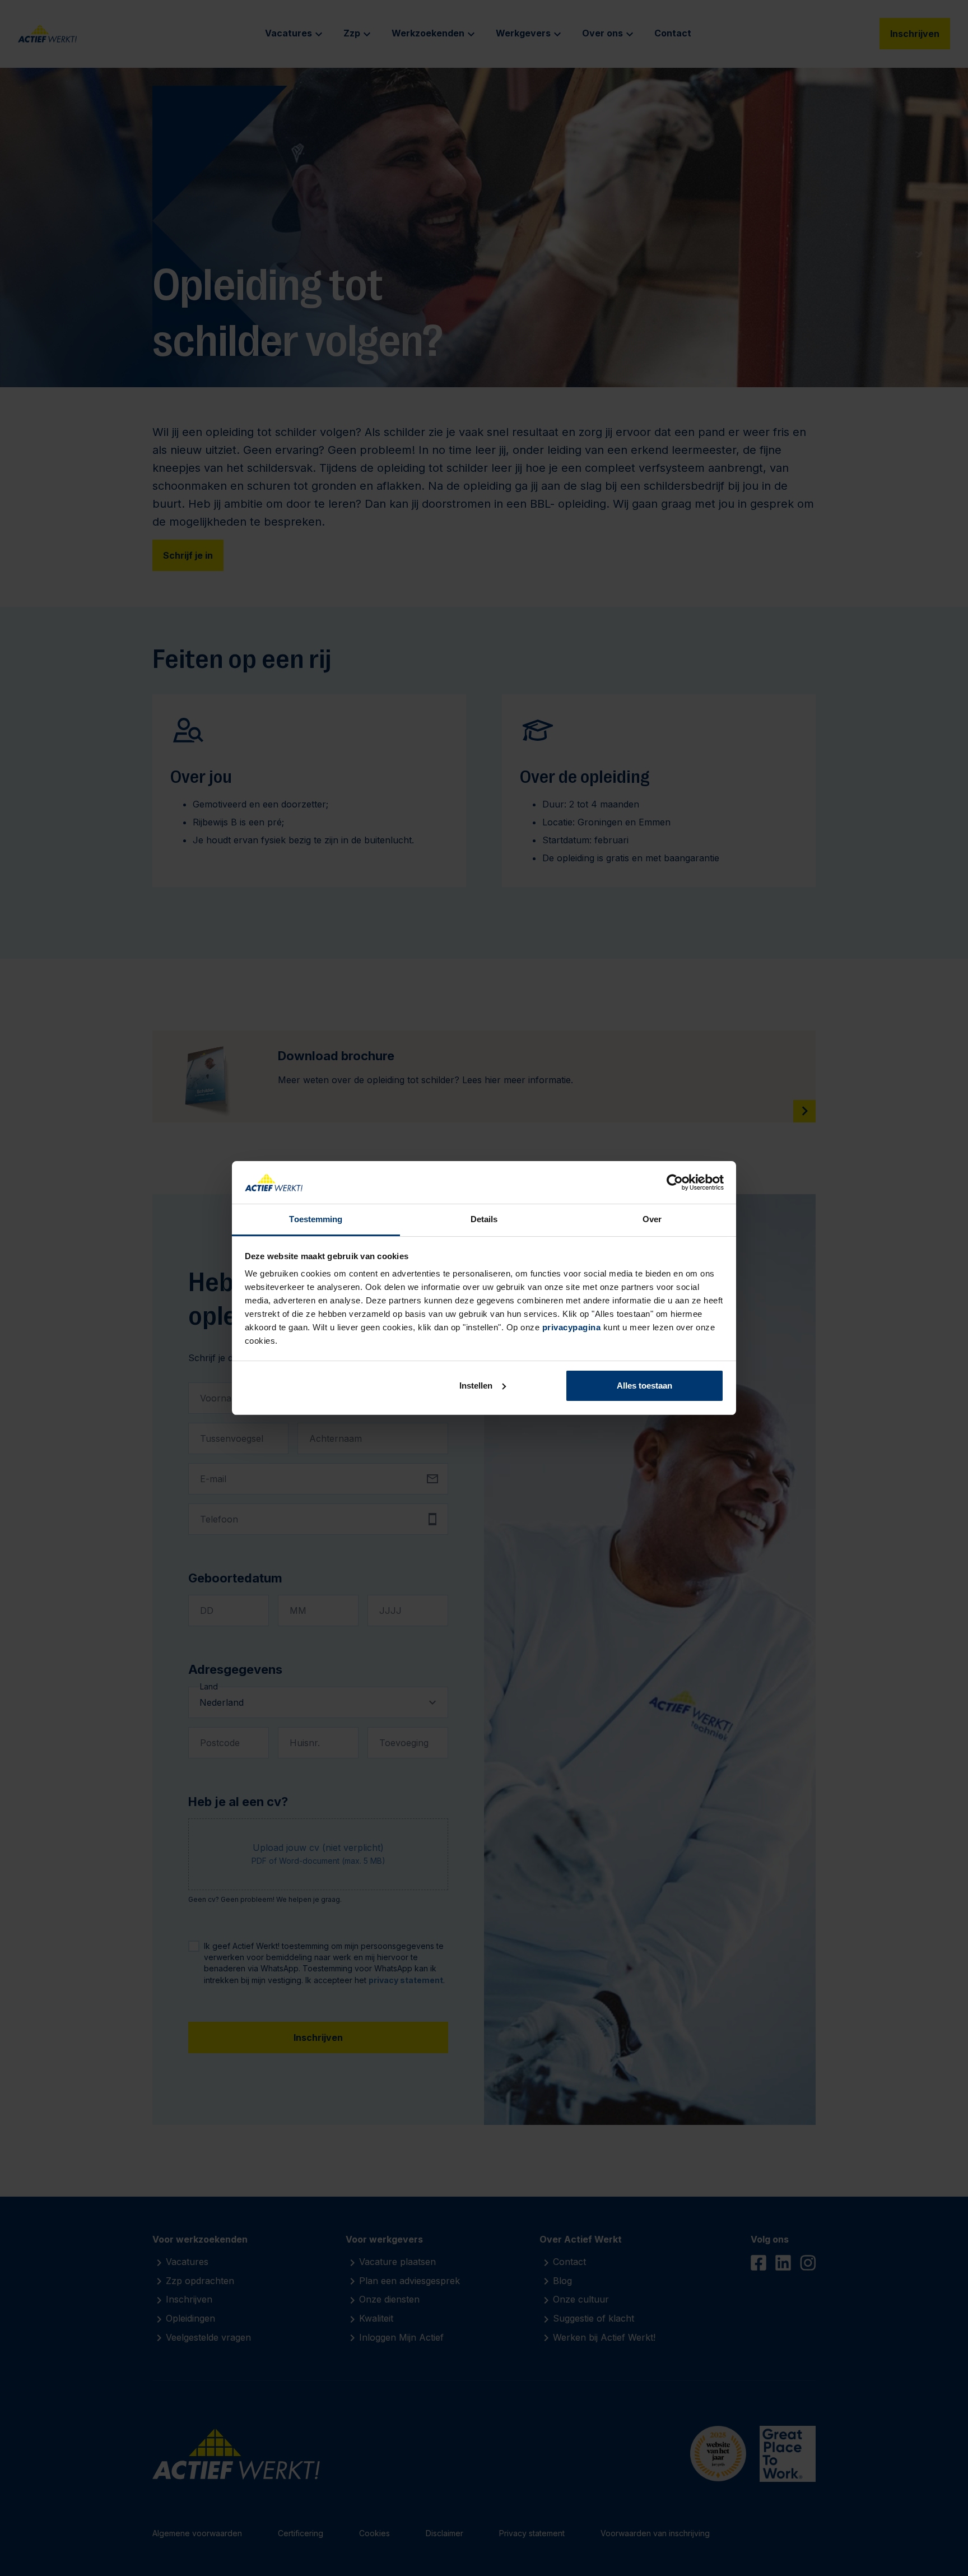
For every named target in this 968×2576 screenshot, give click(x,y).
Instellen (476, 1386)
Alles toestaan (644, 1386)
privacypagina (572, 1327)
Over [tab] (652, 1219)
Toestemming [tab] (316, 1219)
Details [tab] (484, 1219)
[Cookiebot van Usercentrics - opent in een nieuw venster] (675, 1182)
